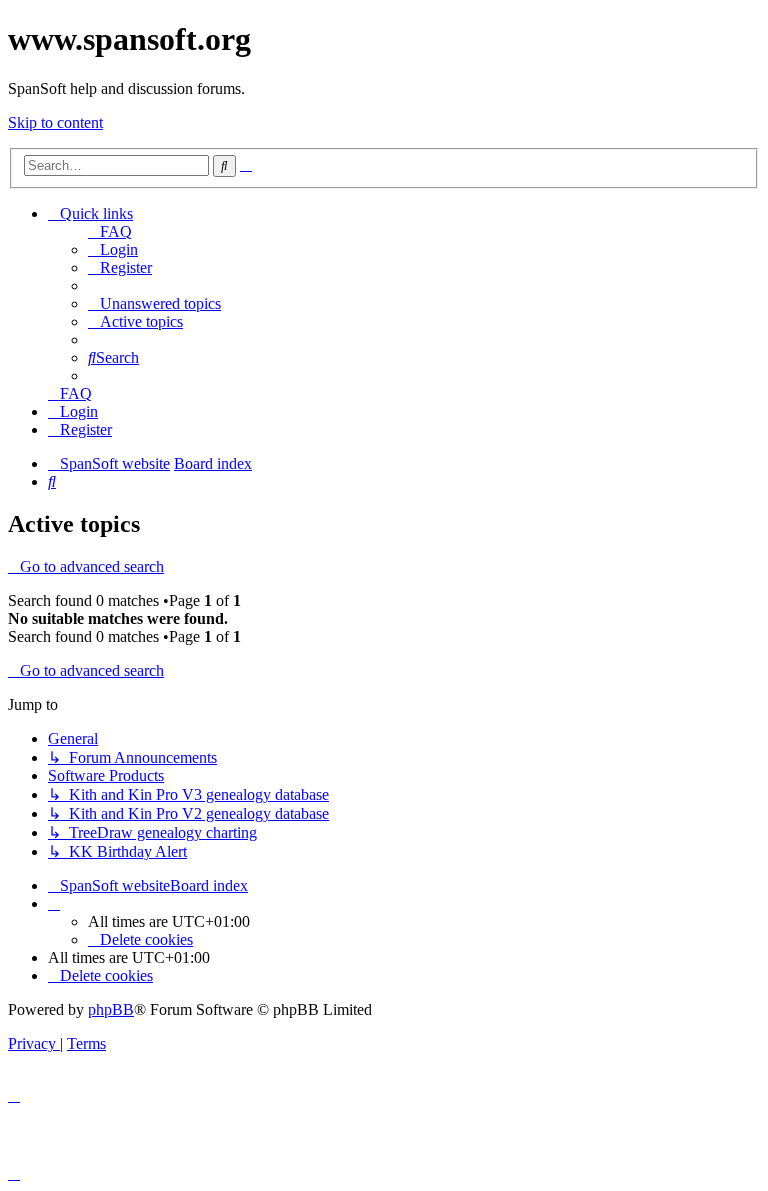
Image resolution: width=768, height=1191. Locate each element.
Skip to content (55, 122)
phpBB (111, 1009)
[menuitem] (110, 231)
